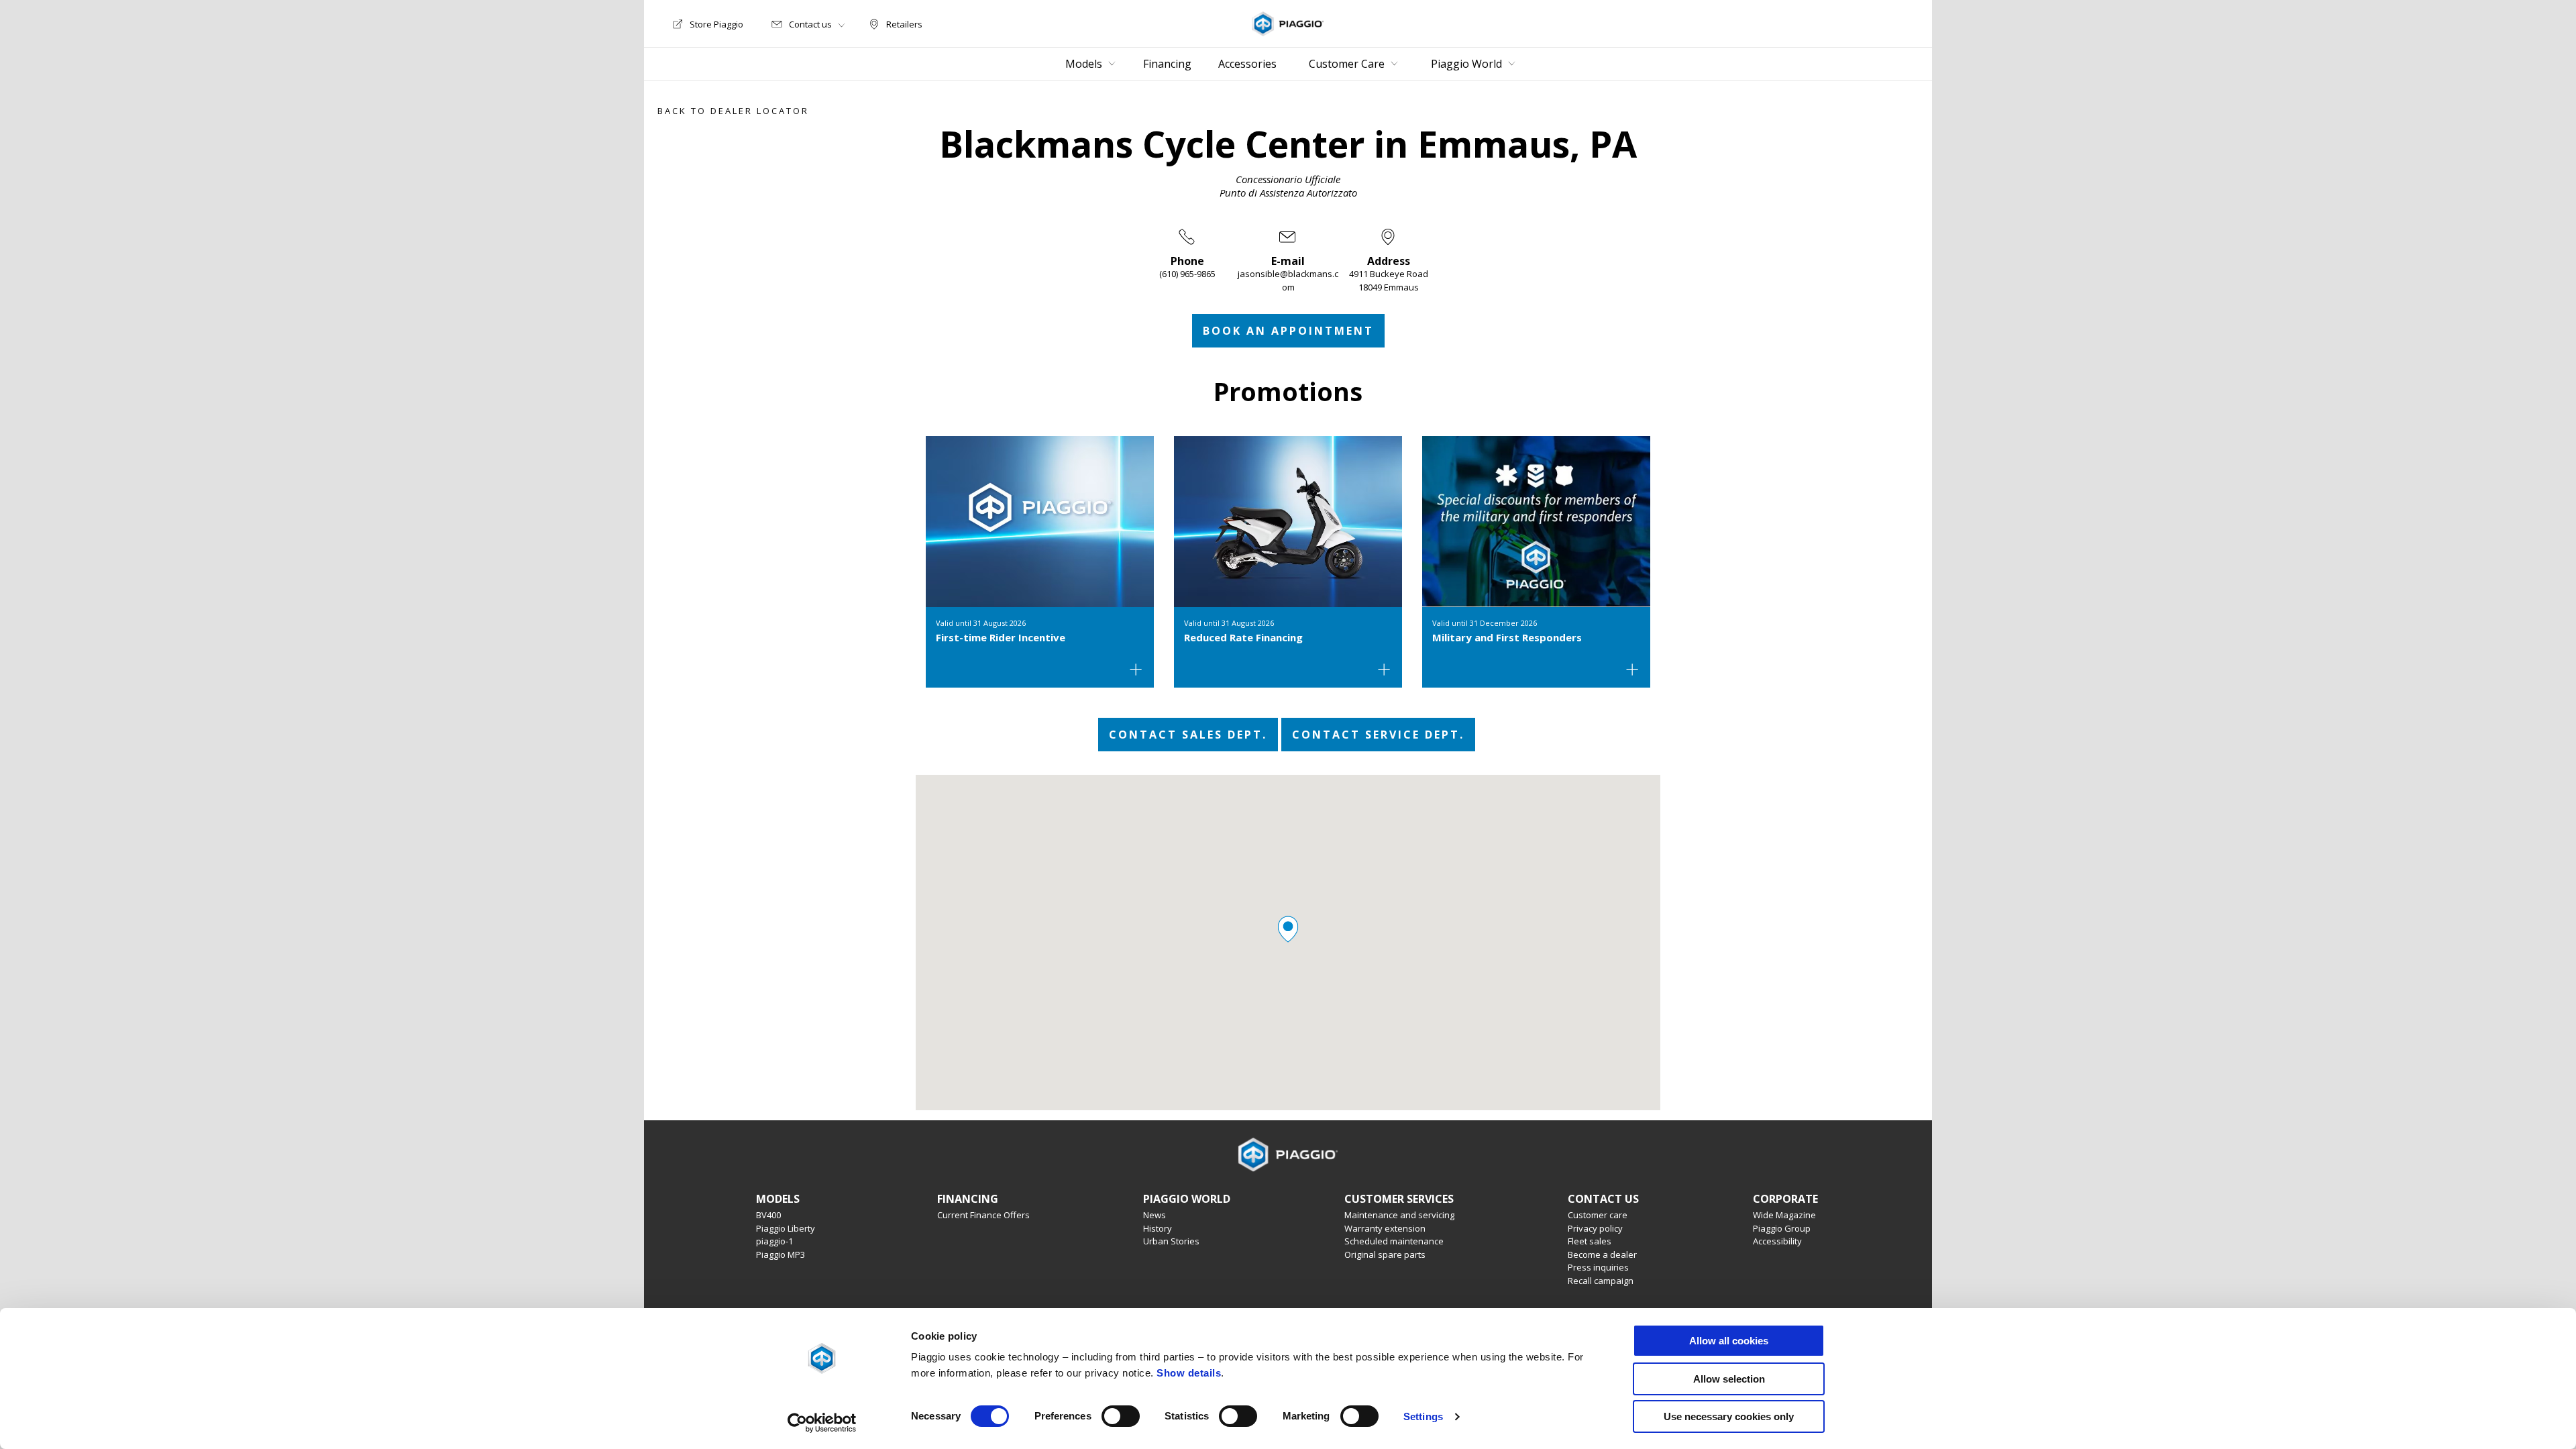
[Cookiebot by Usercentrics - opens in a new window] (822, 1423)
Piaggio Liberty (786, 1228)
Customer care (1598, 1215)
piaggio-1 (774, 1241)
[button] (1288, 929)
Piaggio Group (1782, 1228)
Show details (1189, 1373)
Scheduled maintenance (1394, 1241)
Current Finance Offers (983, 1215)
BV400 (768, 1215)
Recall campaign (1601, 1281)
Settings (1423, 1416)
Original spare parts (1385, 1254)
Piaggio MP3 (781, 1254)
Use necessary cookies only (1729, 1416)
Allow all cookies (1729, 1341)
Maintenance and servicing (1399, 1215)
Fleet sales (1590, 1241)
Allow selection (1729, 1379)
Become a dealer (1602, 1254)
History (1158, 1228)
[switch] (1121, 1416)
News (1155, 1215)
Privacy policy (1595, 1228)
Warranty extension (1385, 1228)
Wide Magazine (1784, 1215)
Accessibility (1777, 1241)
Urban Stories (1171, 1241)
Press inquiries (1598, 1267)
